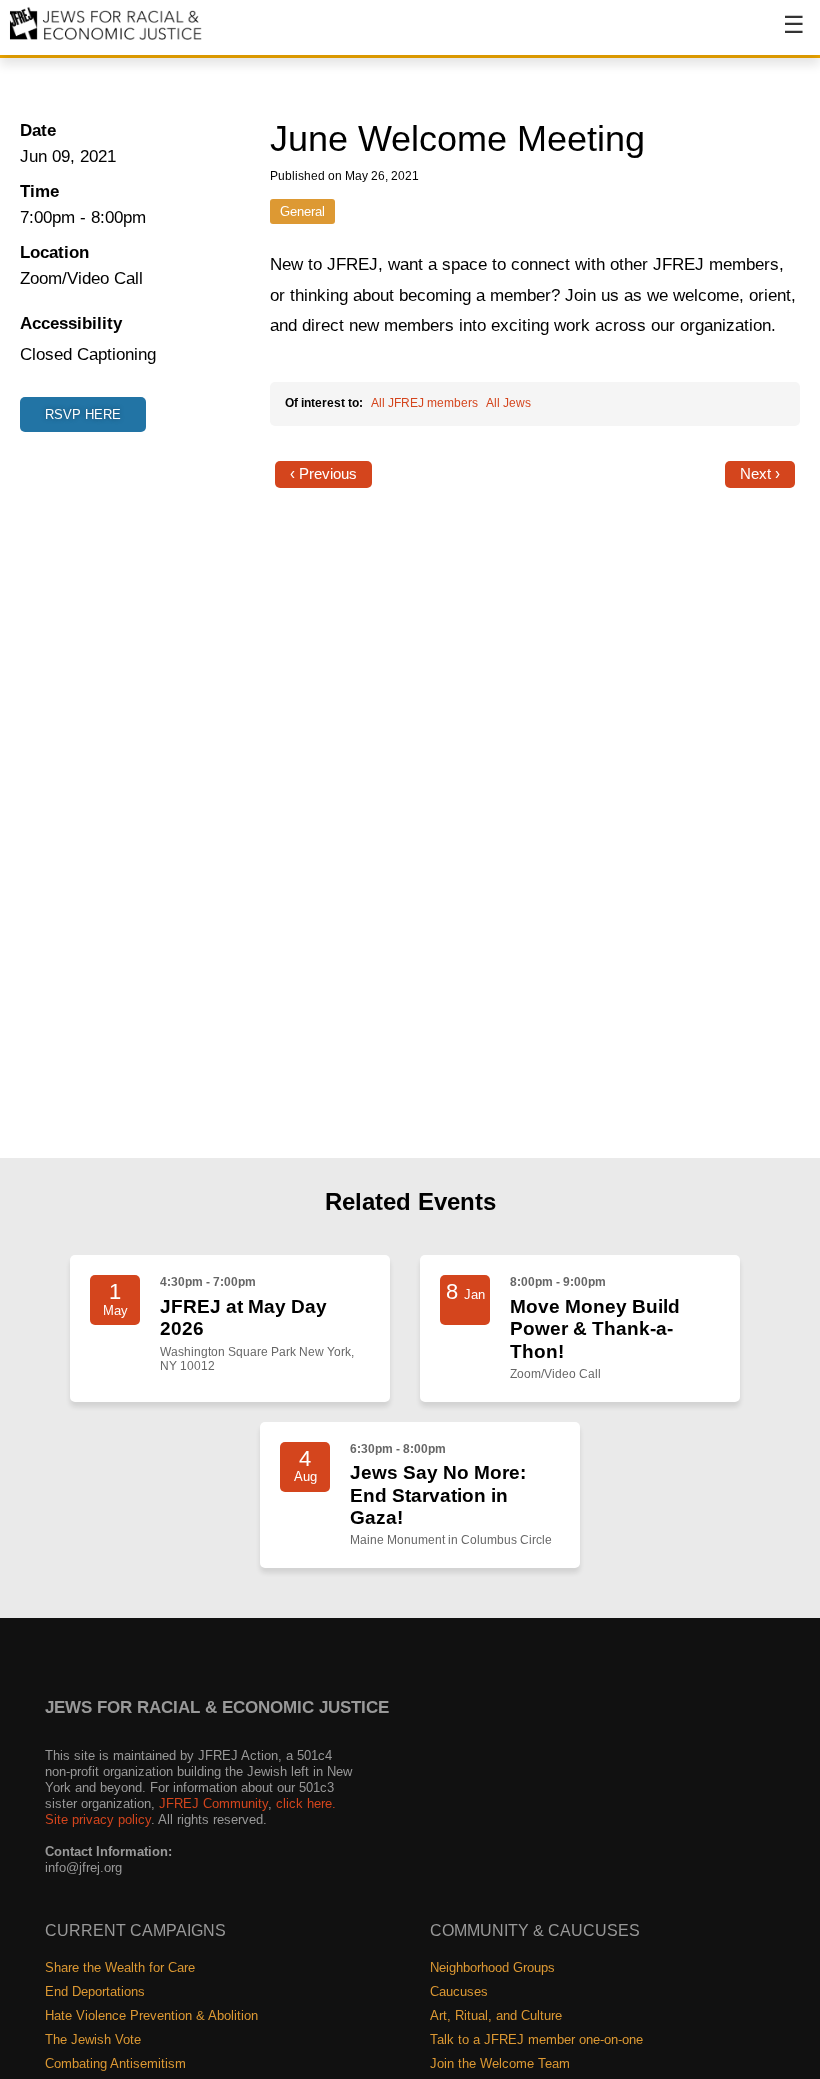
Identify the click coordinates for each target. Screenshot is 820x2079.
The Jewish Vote (93, 2039)
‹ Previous (323, 474)
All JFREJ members (424, 403)
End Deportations (95, 1991)
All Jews (508, 403)
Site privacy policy (98, 1819)
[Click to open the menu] (781, 35)
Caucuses (459, 1991)
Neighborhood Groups (492, 1967)
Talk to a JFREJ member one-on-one (536, 2039)
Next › (760, 474)
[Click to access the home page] (106, 38)
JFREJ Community (213, 1803)
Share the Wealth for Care (120, 1967)
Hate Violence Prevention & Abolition (151, 2015)
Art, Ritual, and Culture (496, 2015)
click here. (306, 1803)
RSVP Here (83, 414)
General (302, 211)
